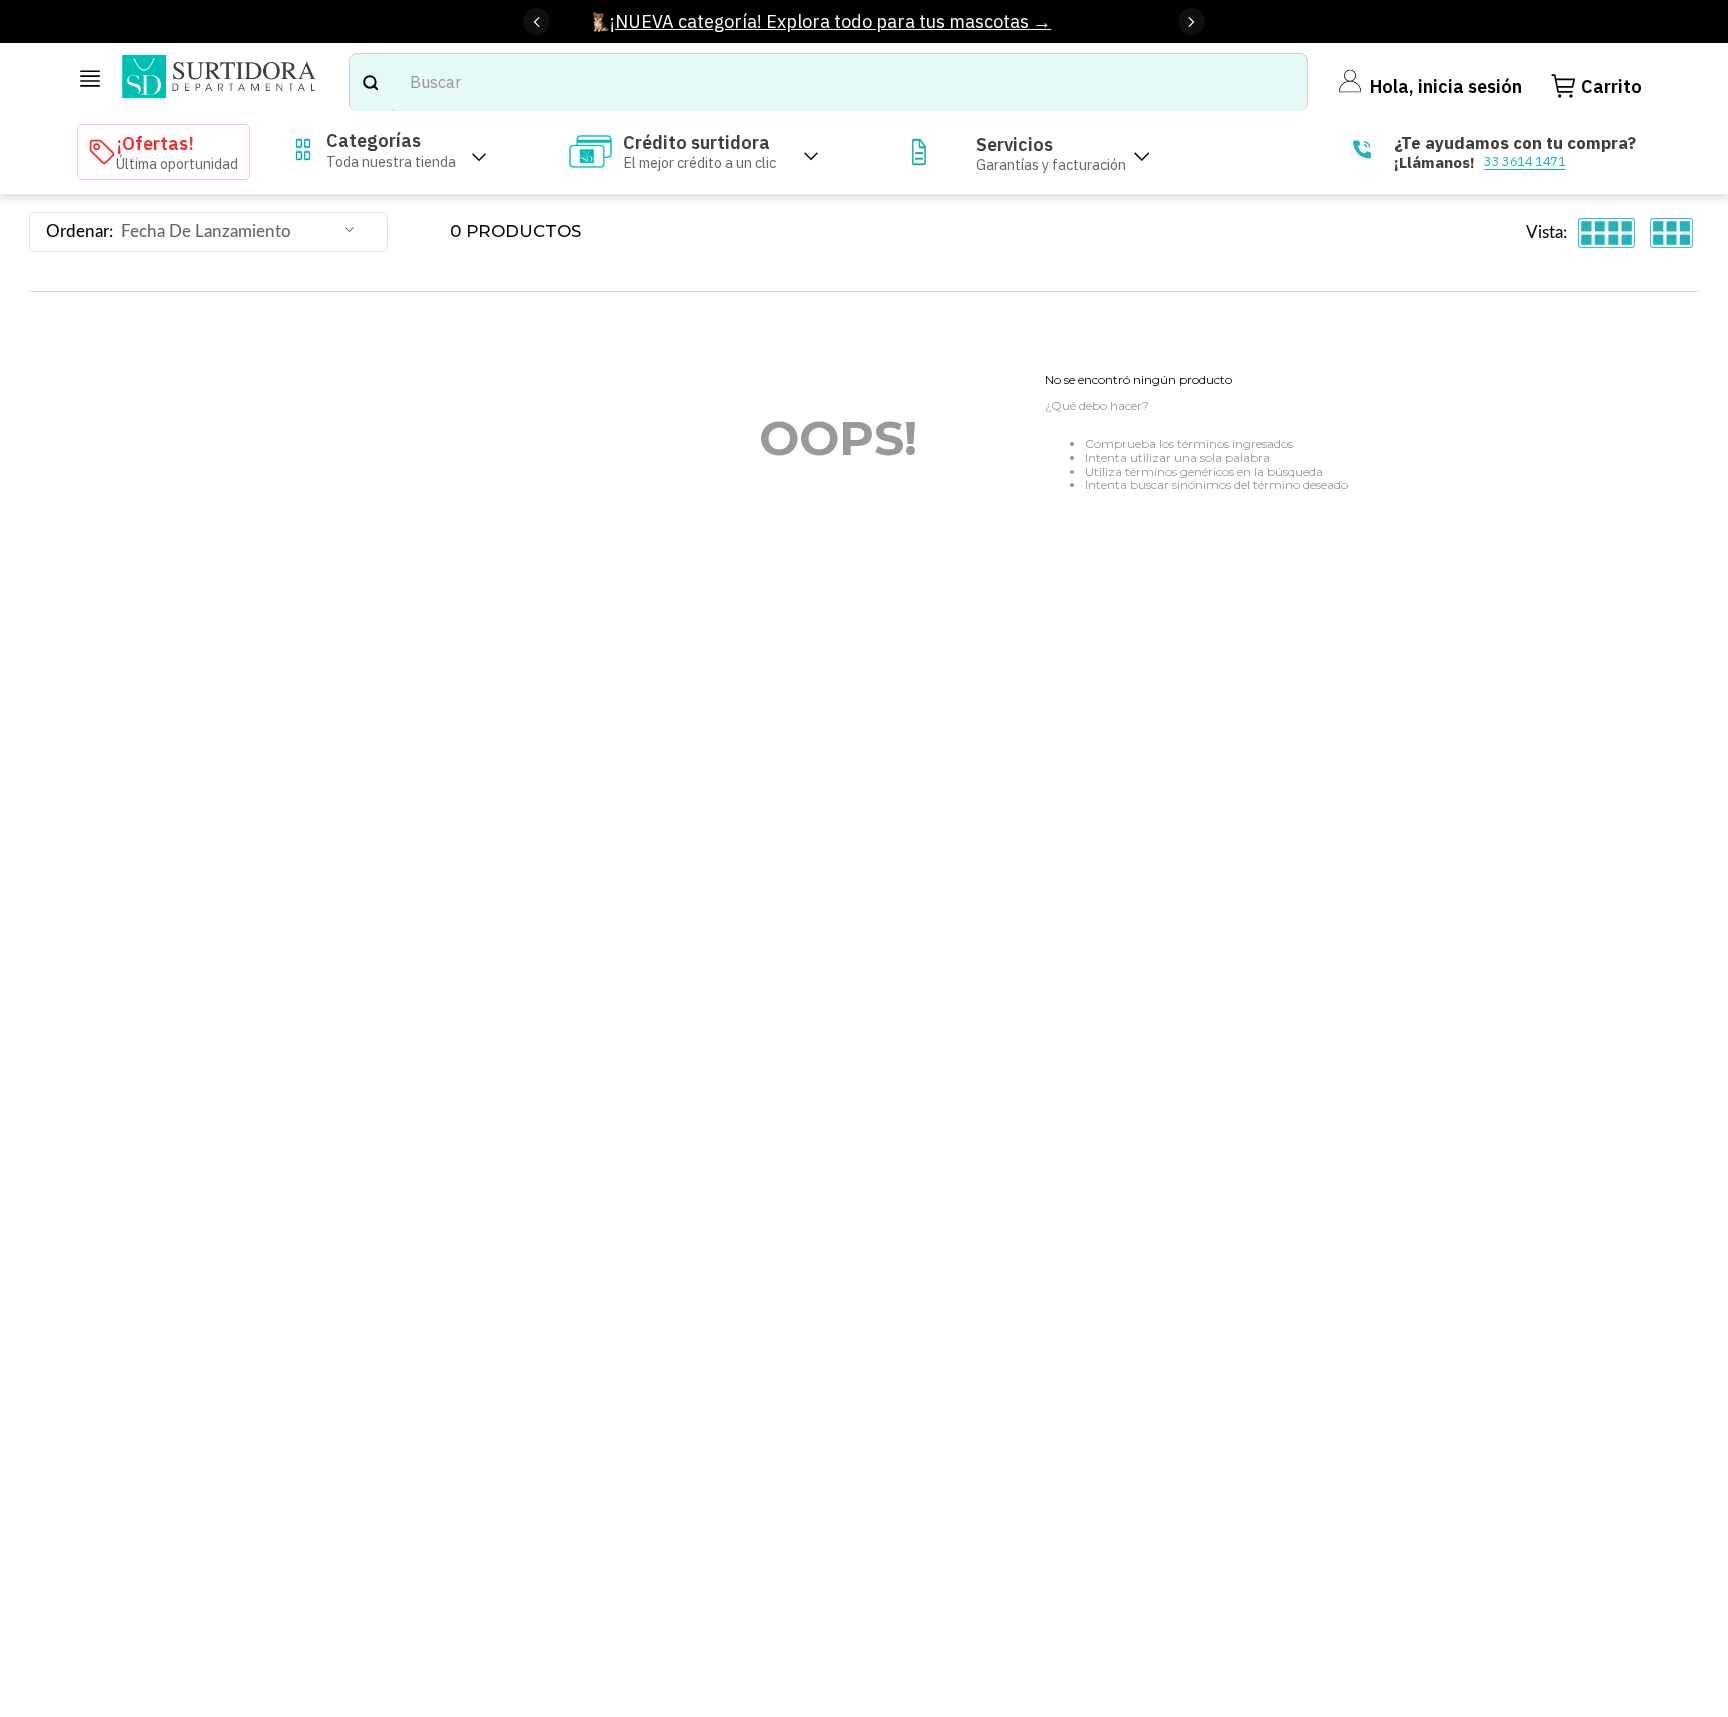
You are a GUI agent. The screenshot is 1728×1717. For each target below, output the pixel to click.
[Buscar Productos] (370, 82)
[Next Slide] (1191, 21)
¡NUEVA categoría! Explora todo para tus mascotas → (830, 21)
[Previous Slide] (536, 21)
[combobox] (828, 82)
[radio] (1606, 232)
